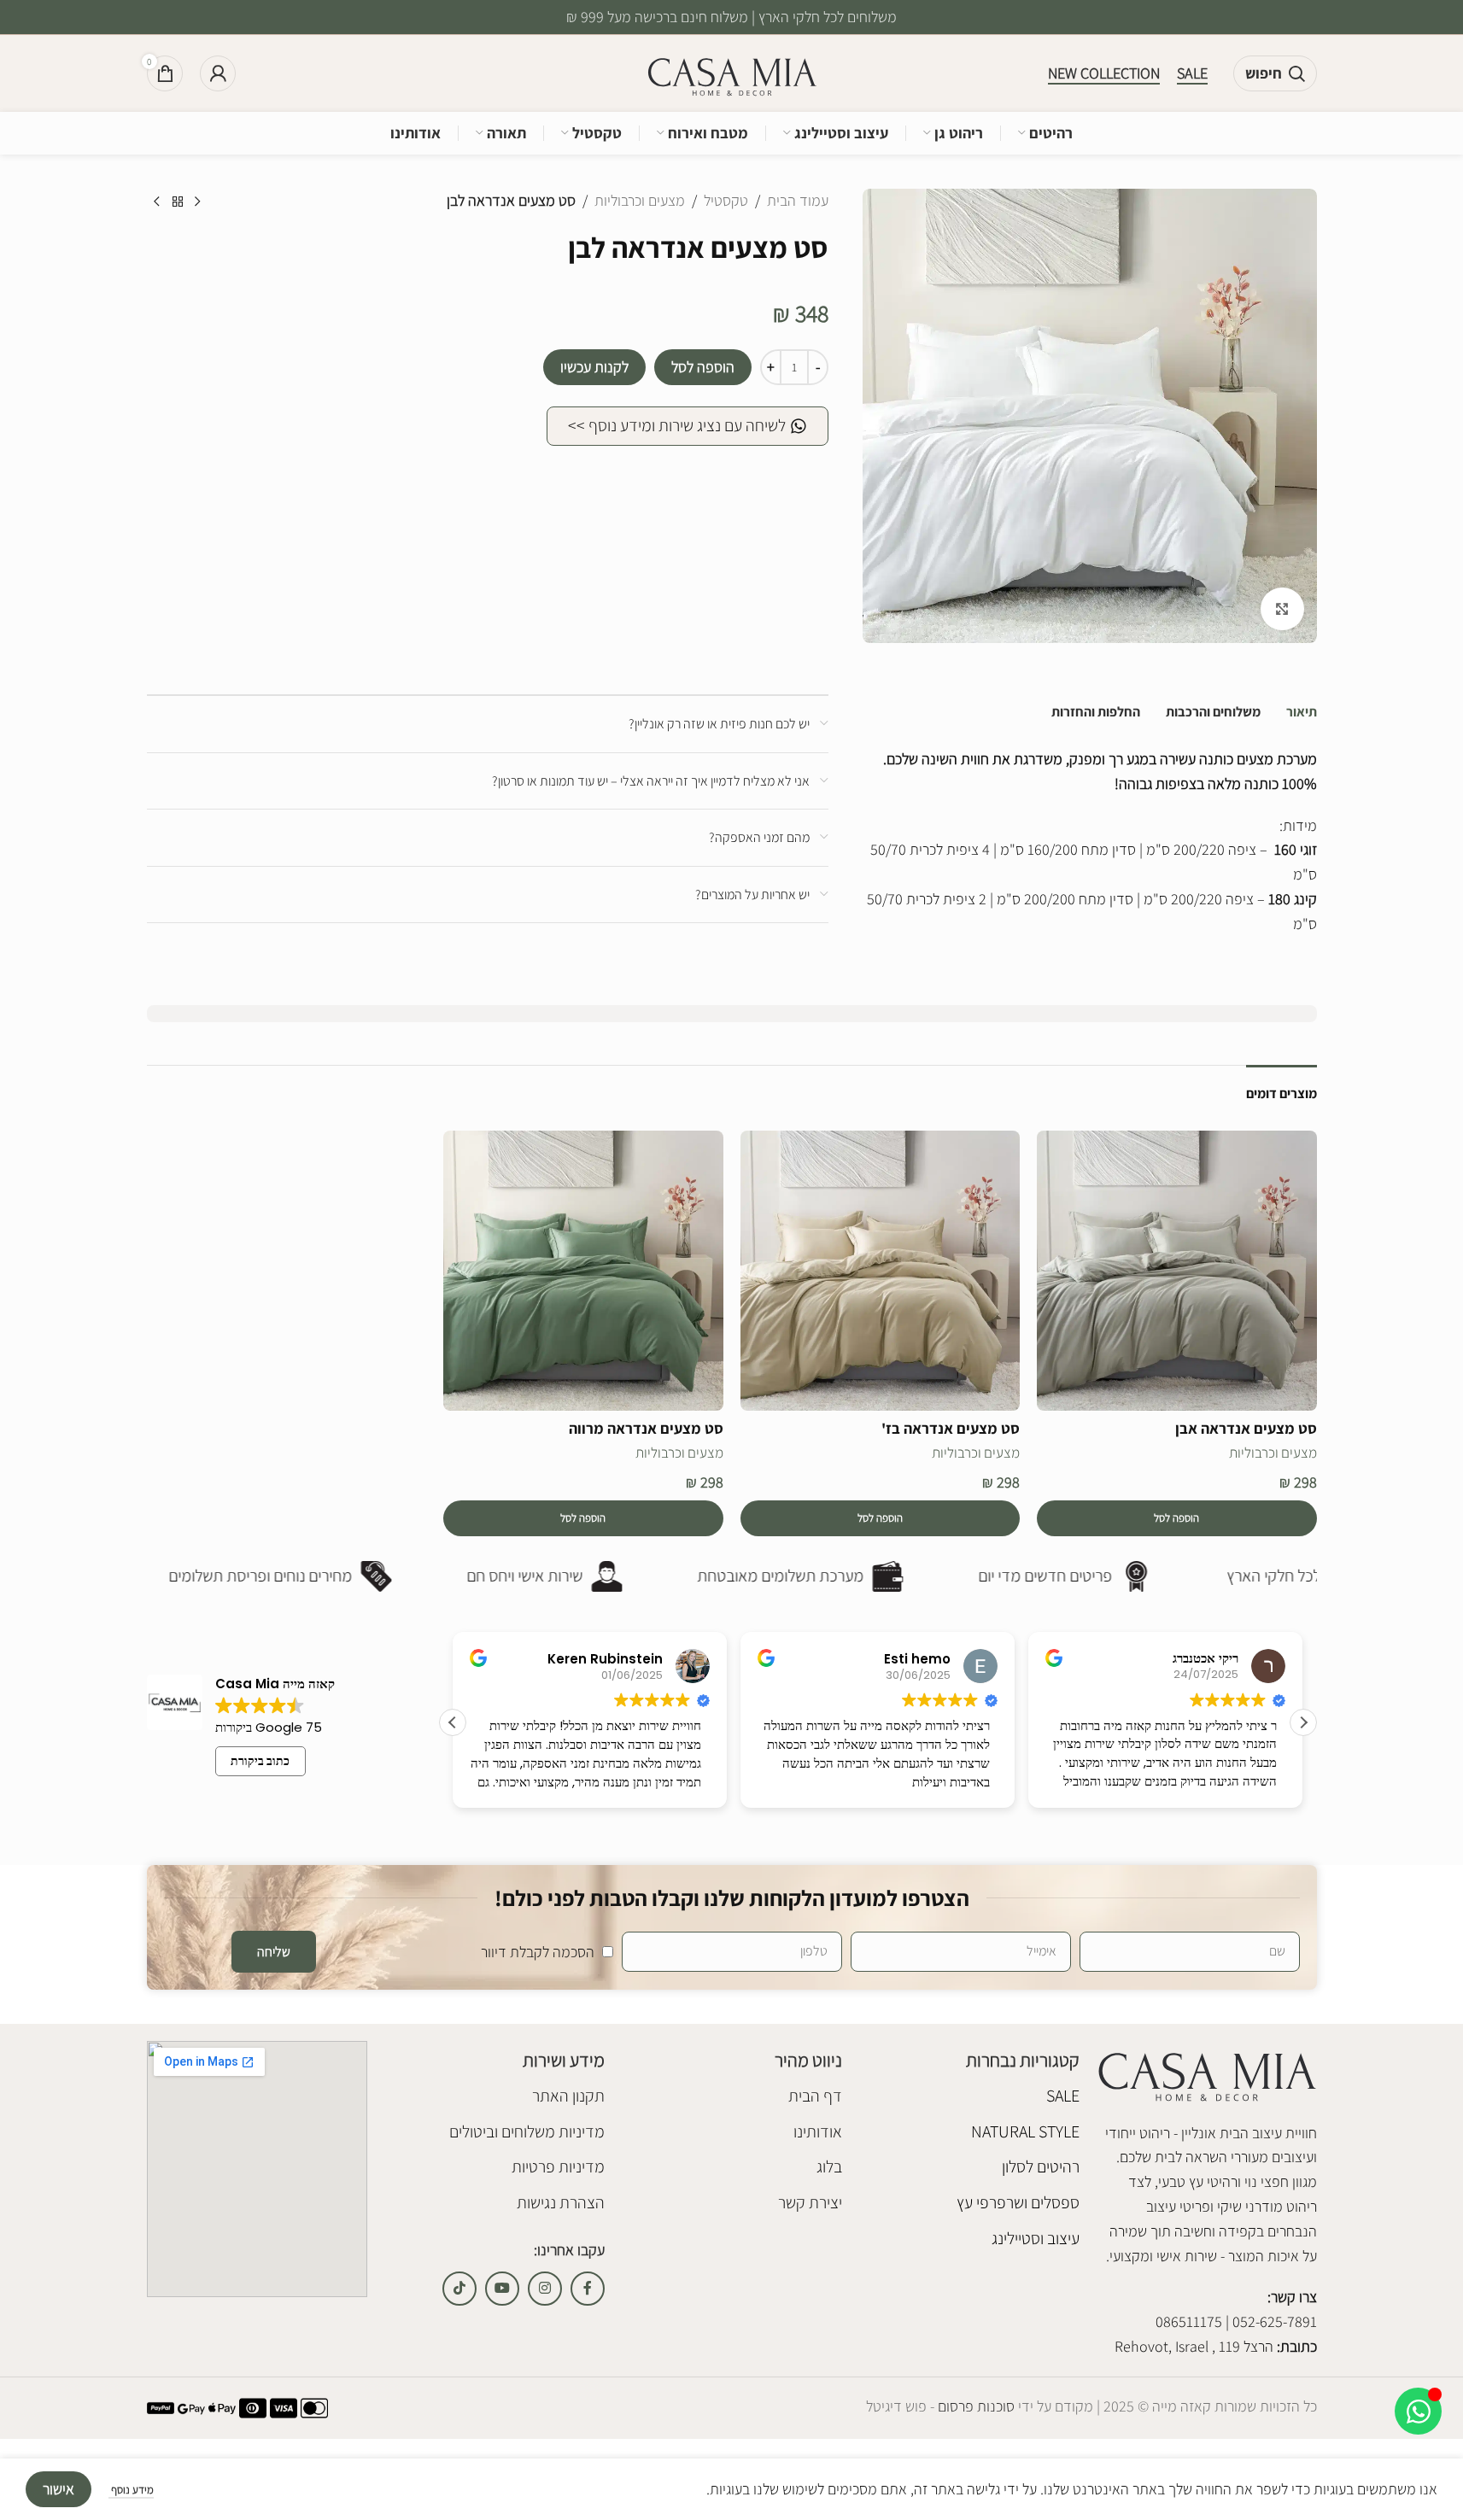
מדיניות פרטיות (558, 2166)
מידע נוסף (131, 2490)
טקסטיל (726, 200)
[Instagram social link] (545, 2289)
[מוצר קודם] (198, 202)
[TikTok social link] (459, 2289)
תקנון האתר (568, 2096)
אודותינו (818, 2131)
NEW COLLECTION (1104, 73)
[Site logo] (732, 72)
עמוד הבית (798, 200)
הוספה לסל (703, 367)
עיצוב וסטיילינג (1036, 2238)
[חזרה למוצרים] (178, 202)
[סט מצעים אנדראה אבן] (1177, 1271)
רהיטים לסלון (1041, 2166)
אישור (59, 2489)
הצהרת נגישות (561, 2202)
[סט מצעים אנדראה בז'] (881, 1271)
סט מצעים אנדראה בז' (951, 1428)
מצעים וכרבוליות (640, 200)
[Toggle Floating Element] (1418, 2411)
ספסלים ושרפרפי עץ (1018, 2202)
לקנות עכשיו (594, 367)
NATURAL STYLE (1025, 2131)
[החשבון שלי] (218, 73)
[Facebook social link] (588, 2289)
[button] (1177, 1518)
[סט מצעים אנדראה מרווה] (583, 1271)
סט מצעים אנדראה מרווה (646, 1428)
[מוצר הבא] (157, 202)
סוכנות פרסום (974, 2406)
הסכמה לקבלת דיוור (538, 1952)
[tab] (1302, 712)
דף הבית (815, 2096)
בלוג (829, 2166)
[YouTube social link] (502, 2289)
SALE (1192, 73)
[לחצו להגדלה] (1282, 609)
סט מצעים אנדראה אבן (1246, 1428)
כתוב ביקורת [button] (260, 1761)
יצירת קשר (810, 2202)
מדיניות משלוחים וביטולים (527, 2131)
